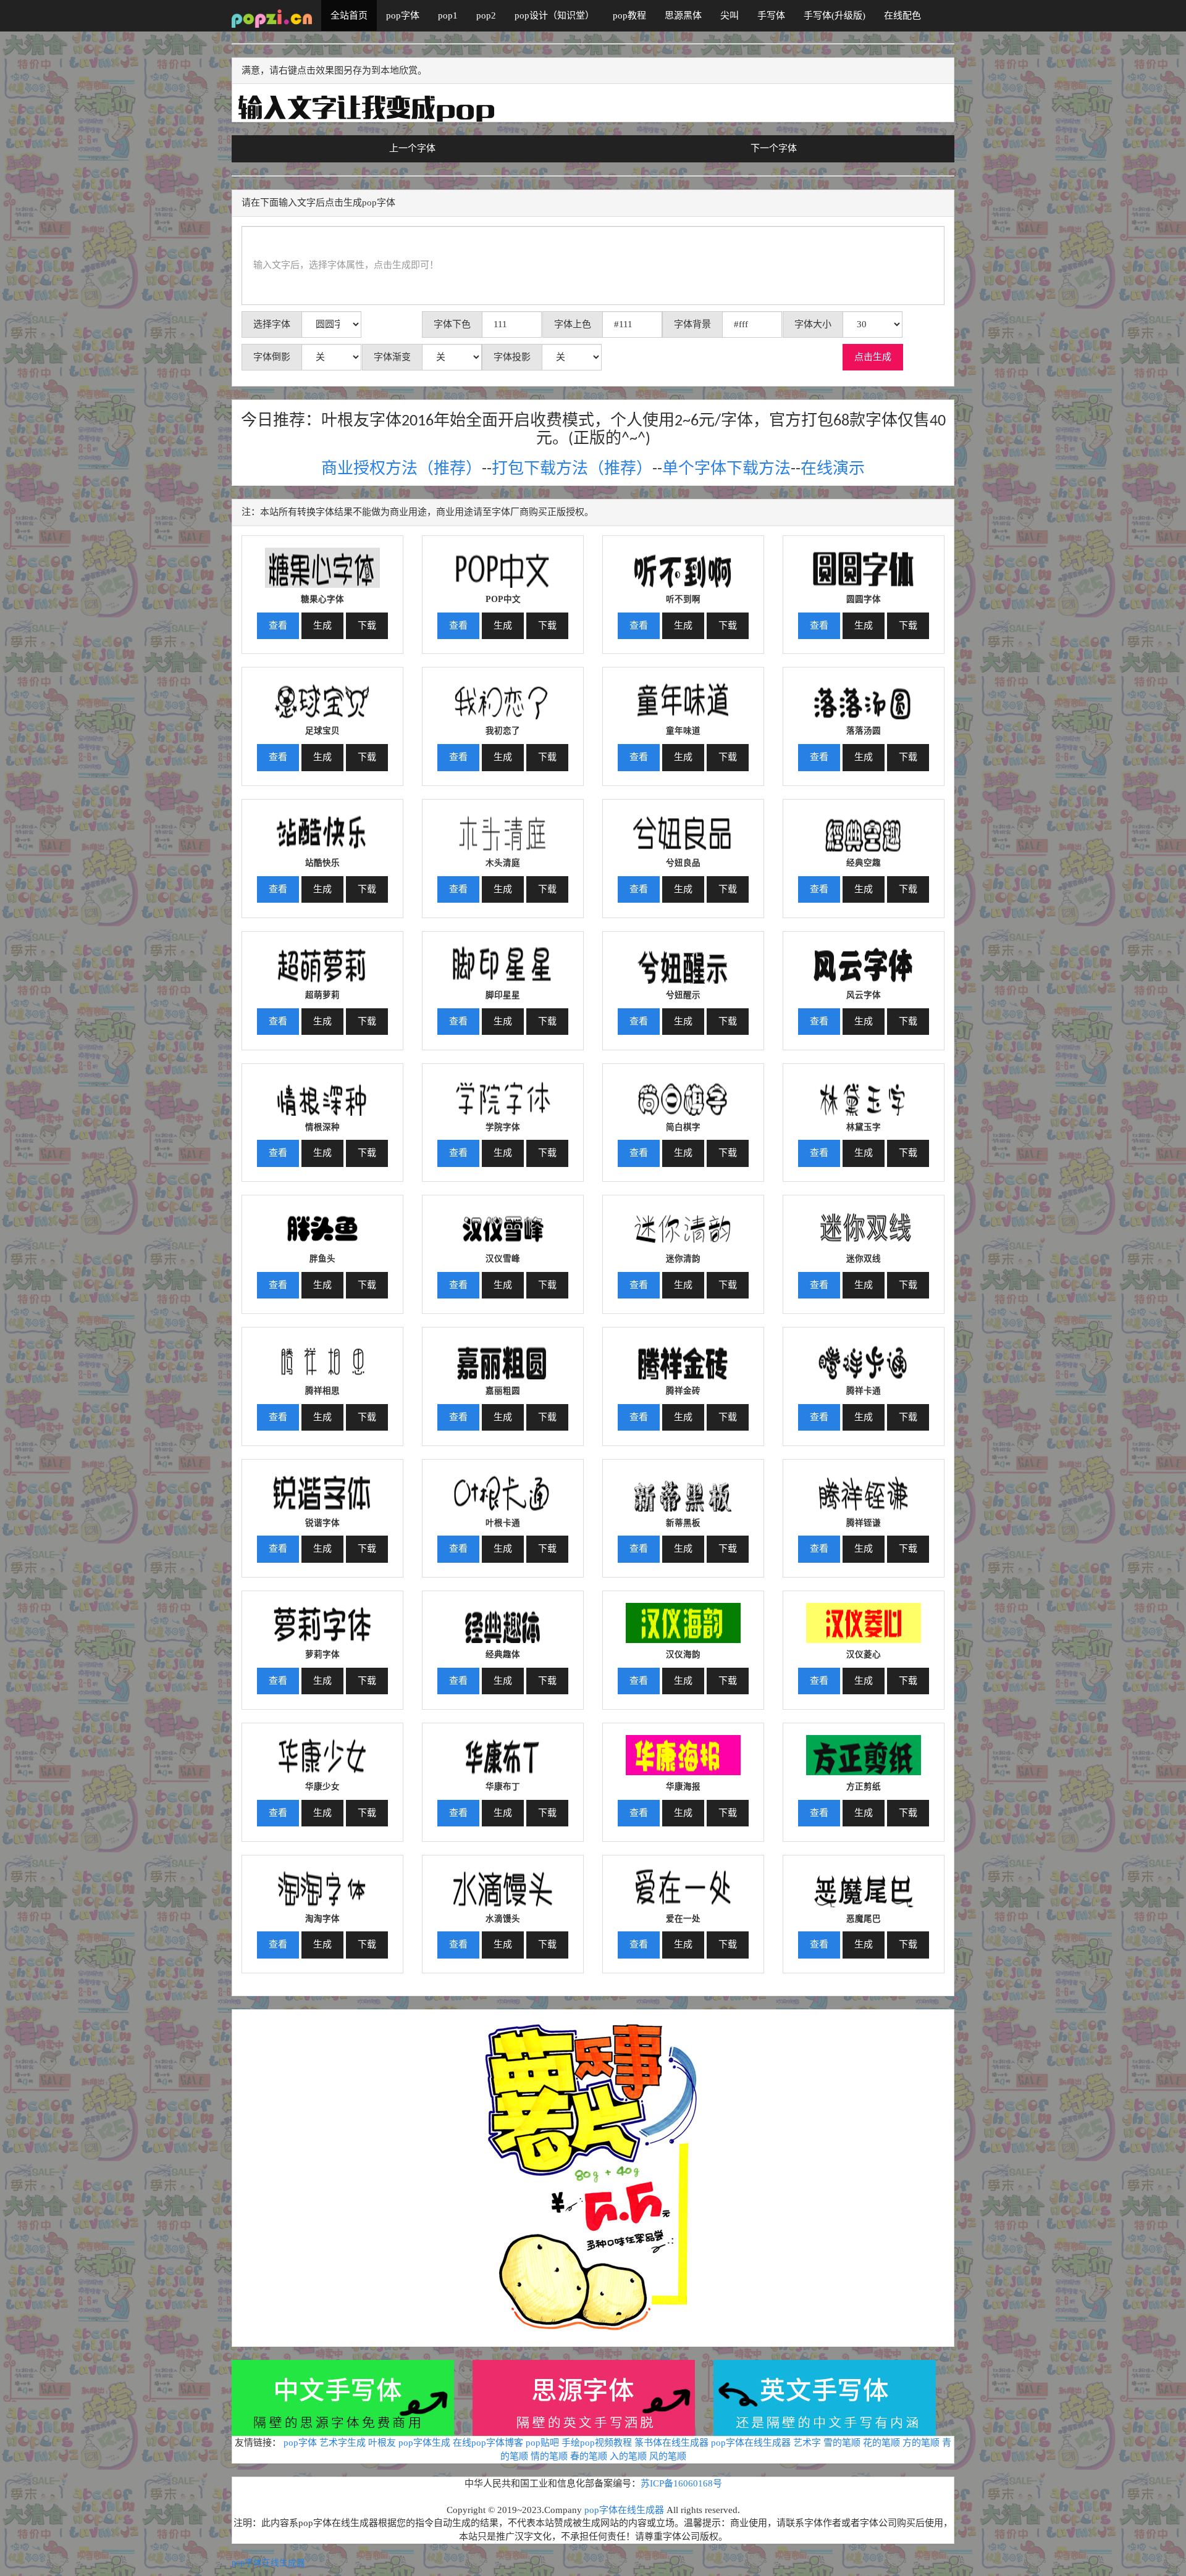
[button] (322, 563)
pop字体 (403, 15)
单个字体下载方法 (726, 470)
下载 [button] (367, 625)
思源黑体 (683, 15)
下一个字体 (774, 148)
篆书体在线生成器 (671, 2443)
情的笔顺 (549, 2456)
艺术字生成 (343, 2443)
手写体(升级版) (835, 15)
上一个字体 (412, 148)
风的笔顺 (668, 2456)
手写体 (771, 15)
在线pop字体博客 (488, 2443)
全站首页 (349, 15)
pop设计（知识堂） (554, 15)
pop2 (486, 15)
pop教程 (629, 15)
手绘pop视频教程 (597, 2443)
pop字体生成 (424, 2443)
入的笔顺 (628, 2456)
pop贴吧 (542, 2443)
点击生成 (873, 357)
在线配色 (902, 15)
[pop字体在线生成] (272, 15)
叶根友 (382, 2443)
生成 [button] (322, 625)
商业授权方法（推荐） (402, 470)
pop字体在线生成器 (751, 2443)
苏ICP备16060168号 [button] (681, 2483)
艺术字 (807, 2443)
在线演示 (833, 470)
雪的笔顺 (842, 2443)
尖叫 (730, 15)
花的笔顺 (881, 2443)
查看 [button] (278, 625)
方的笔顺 (921, 2443)
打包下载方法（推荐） (572, 470)
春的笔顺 (589, 2456)
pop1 (448, 15)
